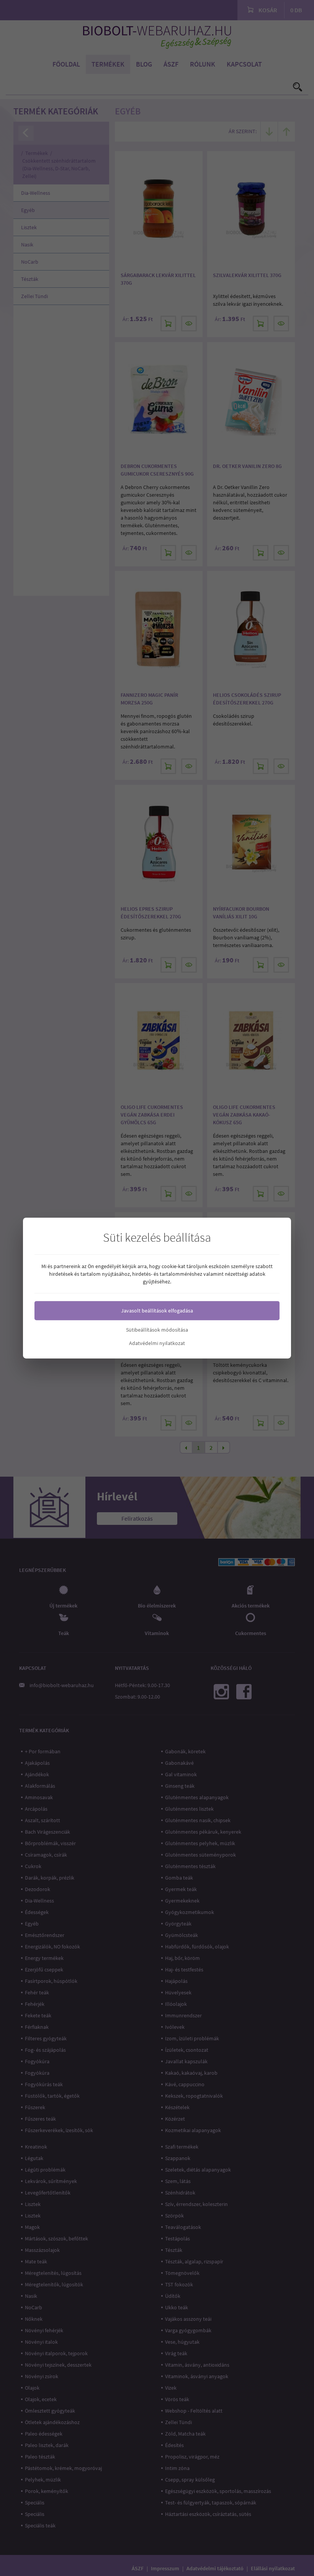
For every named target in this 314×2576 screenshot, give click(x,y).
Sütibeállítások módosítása (157, 1330)
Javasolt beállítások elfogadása (157, 1311)
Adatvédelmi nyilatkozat (157, 1343)
